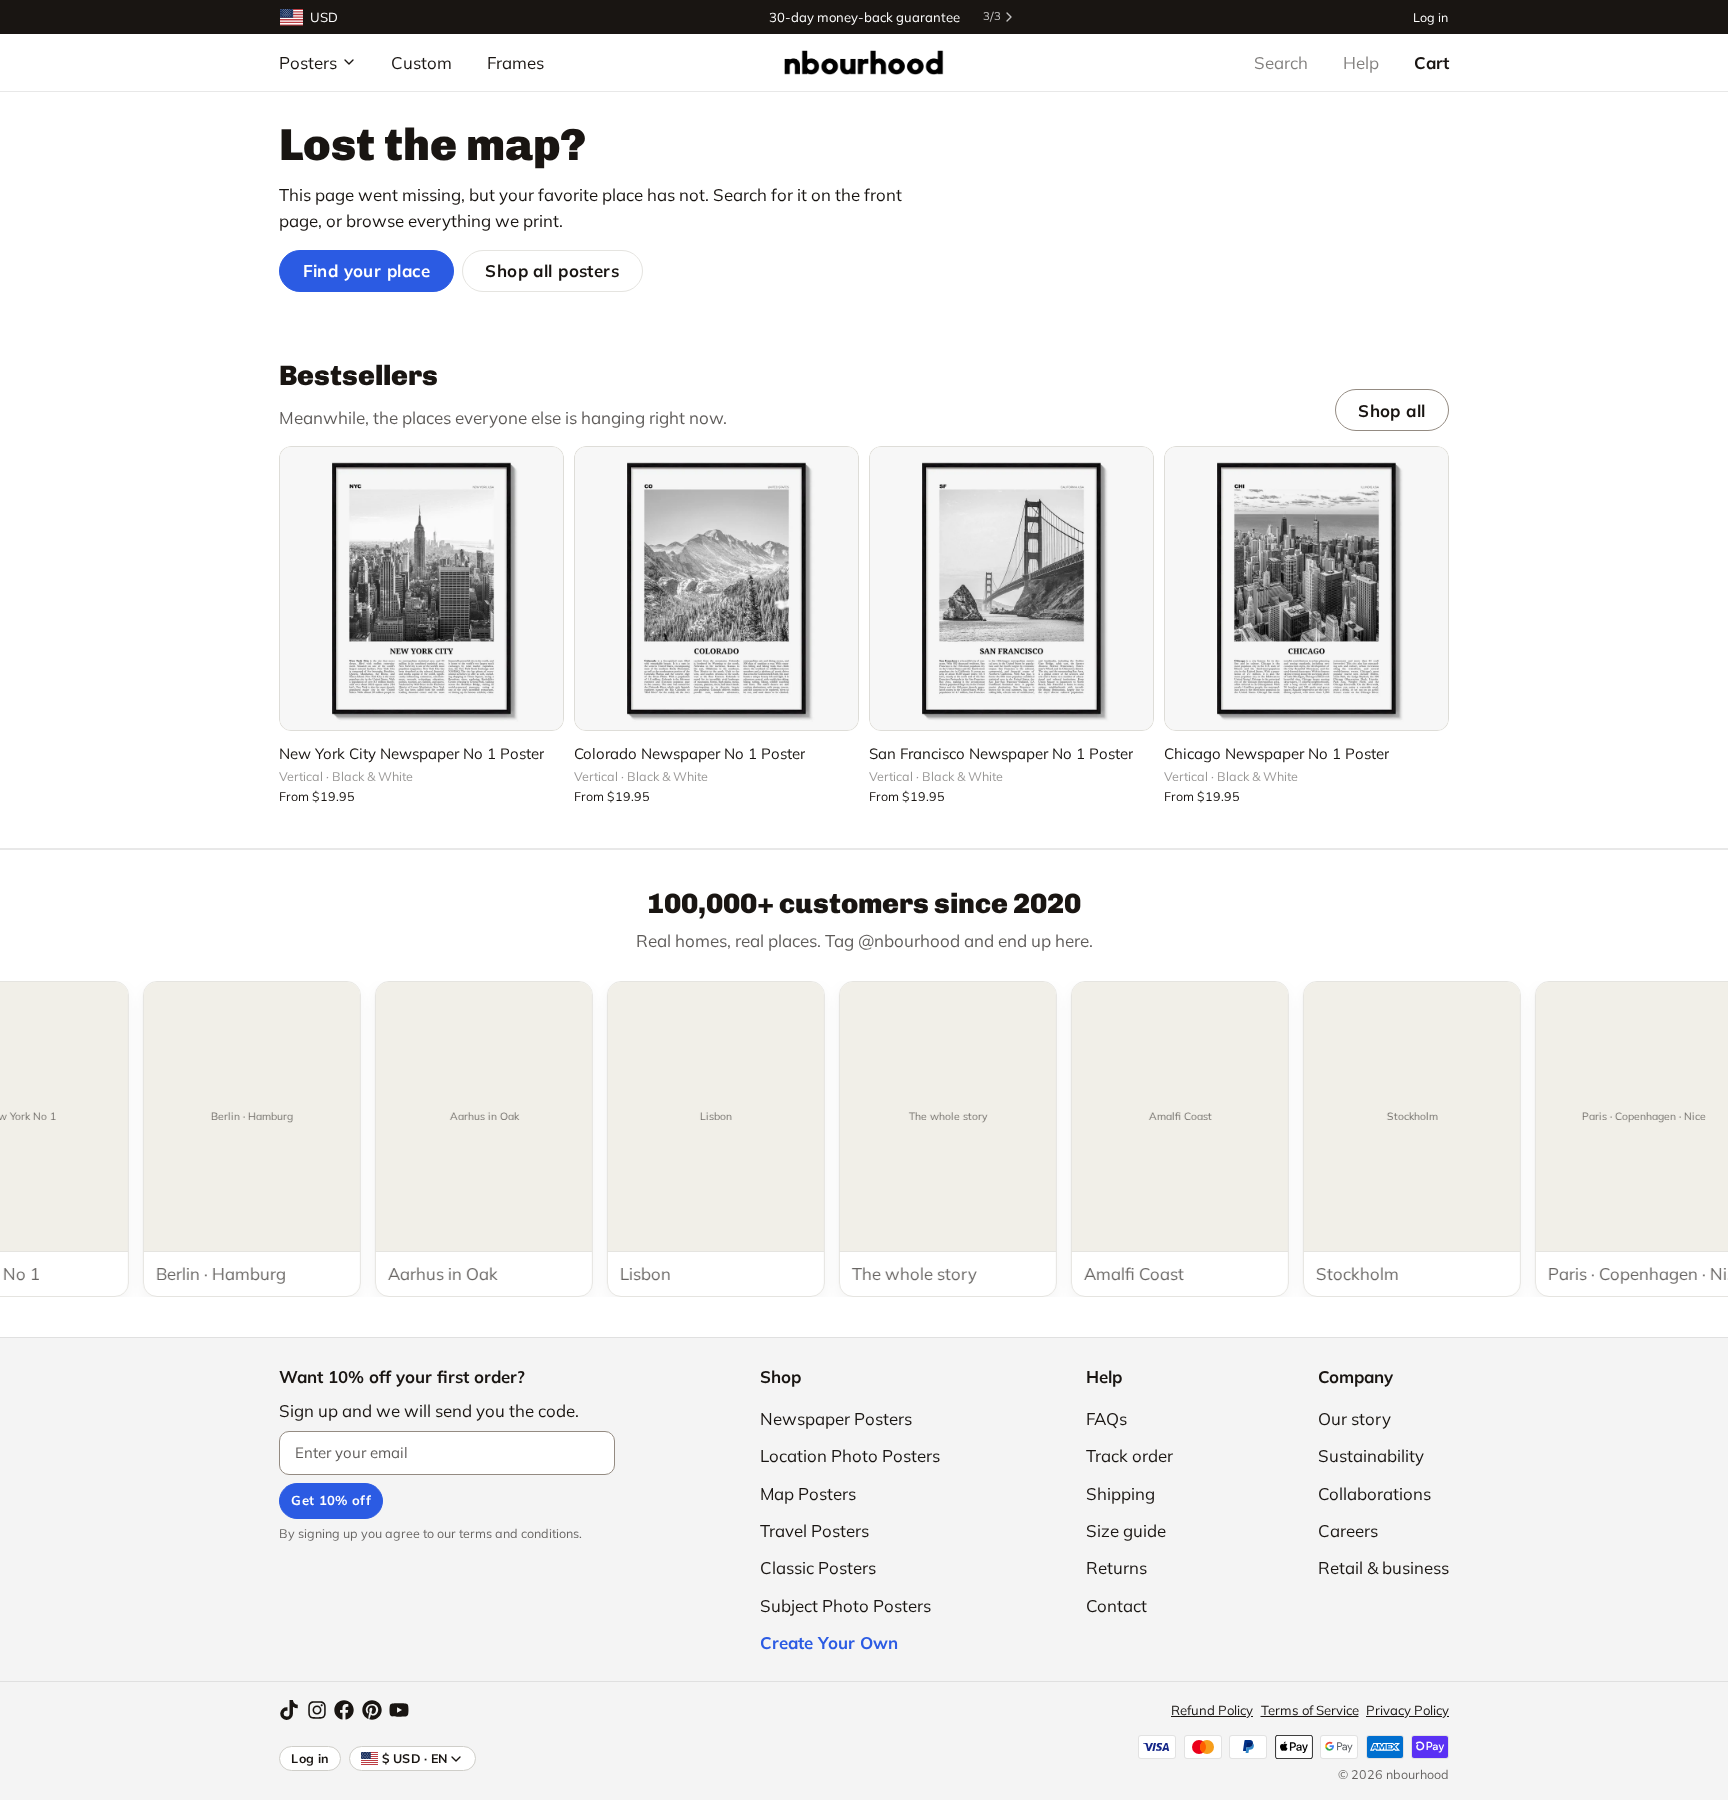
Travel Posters (814, 1530)
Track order (1129, 1455)
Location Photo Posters (850, 1455)
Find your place (367, 270)
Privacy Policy (1407, 1710)
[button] (421, 704)
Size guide (1126, 1530)
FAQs (1106, 1418)
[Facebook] (344, 1710)
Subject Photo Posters (845, 1605)
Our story (1354, 1418)
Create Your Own (829, 1642)
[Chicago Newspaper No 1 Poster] (1306, 588)
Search (1281, 62)
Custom (421, 62)
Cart (1431, 62)
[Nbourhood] (863, 62)
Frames (515, 62)
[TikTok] (289, 1710)
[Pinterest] (372, 1710)
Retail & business (1383, 1567)
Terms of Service (1310, 1710)
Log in (1430, 16)
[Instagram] (317, 1710)
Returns (1116, 1567)
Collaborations (1374, 1493)
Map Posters (808, 1493)
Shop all (1391, 410)
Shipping (1120, 1493)
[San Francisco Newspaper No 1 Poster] (1011, 588)
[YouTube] (399, 1710)
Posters (308, 62)
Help (1361, 62)
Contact (1116, 1605)
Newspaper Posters (836, 1418)
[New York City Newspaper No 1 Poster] (421, 588)
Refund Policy (1212, 1710)
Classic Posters (818, 1567)
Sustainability (1371, 1455)
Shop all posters (552, 270)
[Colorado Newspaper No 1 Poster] (716, 588)
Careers (1348, 1530)
